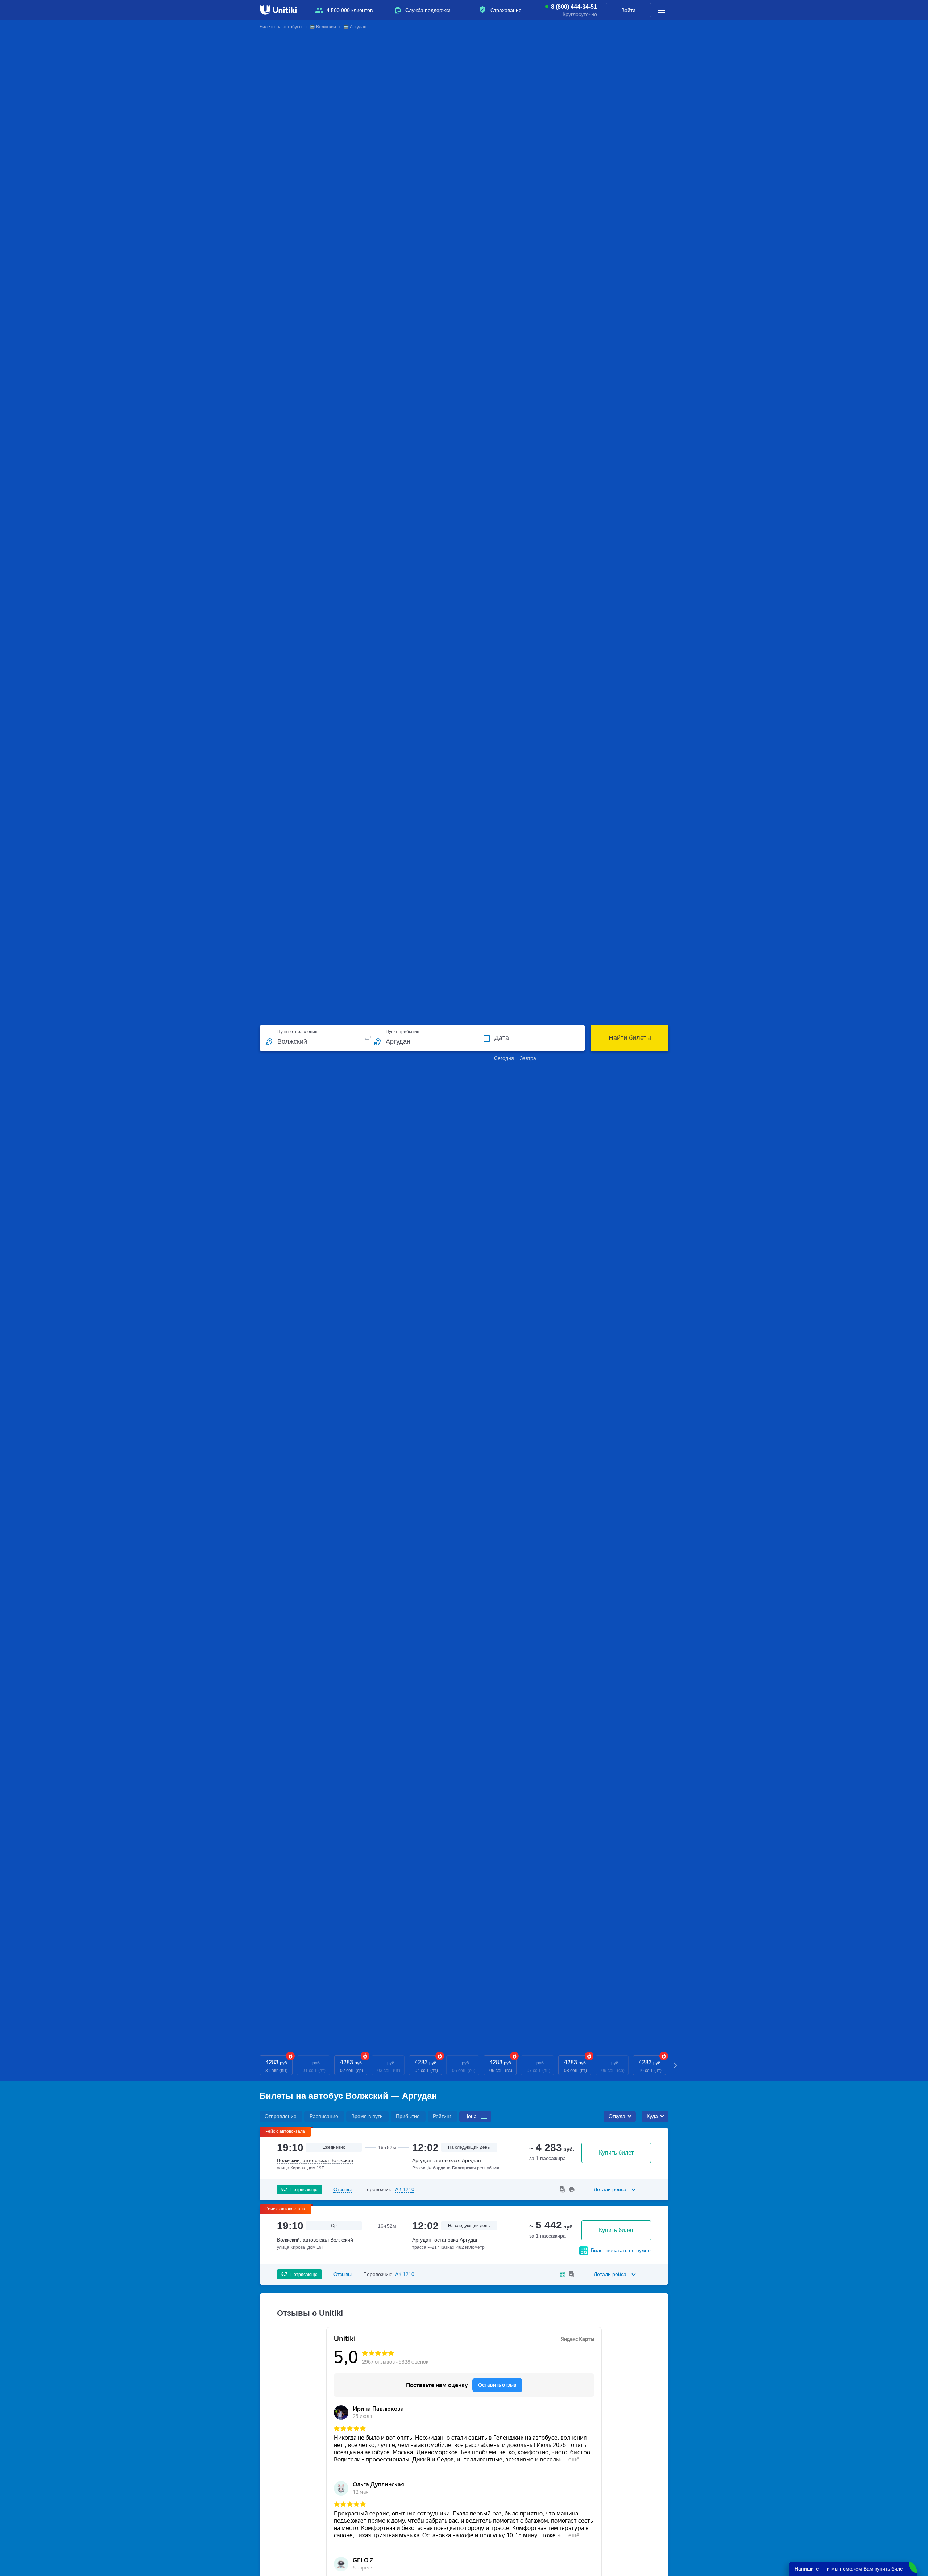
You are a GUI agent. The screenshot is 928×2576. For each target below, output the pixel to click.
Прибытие (408, 2116)
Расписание (324, 2116)
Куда (652, 2116)
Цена (471, 2116)
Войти (628, 10)
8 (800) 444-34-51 (574, 7)
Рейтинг (442, 2116)
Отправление (281, 2116)
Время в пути (367, 2116)
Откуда (617, 2116)
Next (676, 2065)
